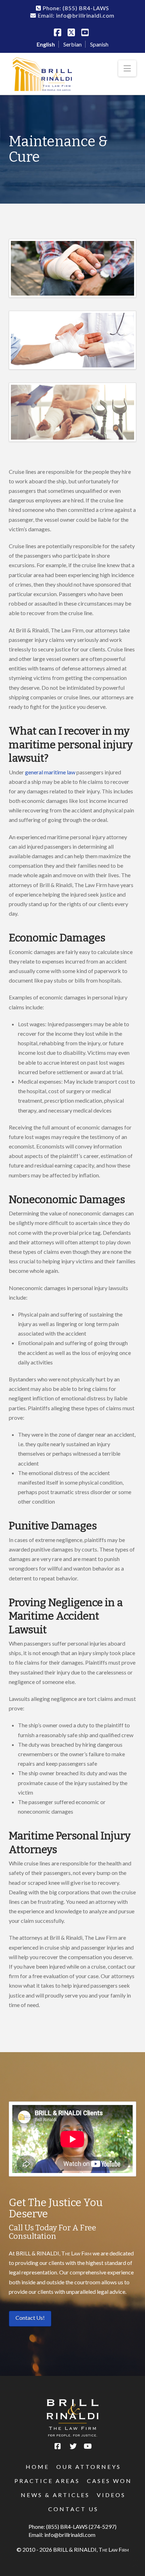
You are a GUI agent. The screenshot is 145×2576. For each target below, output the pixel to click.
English (46, 44)
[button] (127, 68)
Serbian (72, 44)
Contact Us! (30, 2318)
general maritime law (50, 772)
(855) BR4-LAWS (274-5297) (81, 2527)
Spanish (99, 44)
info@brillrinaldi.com (70, 2535)
